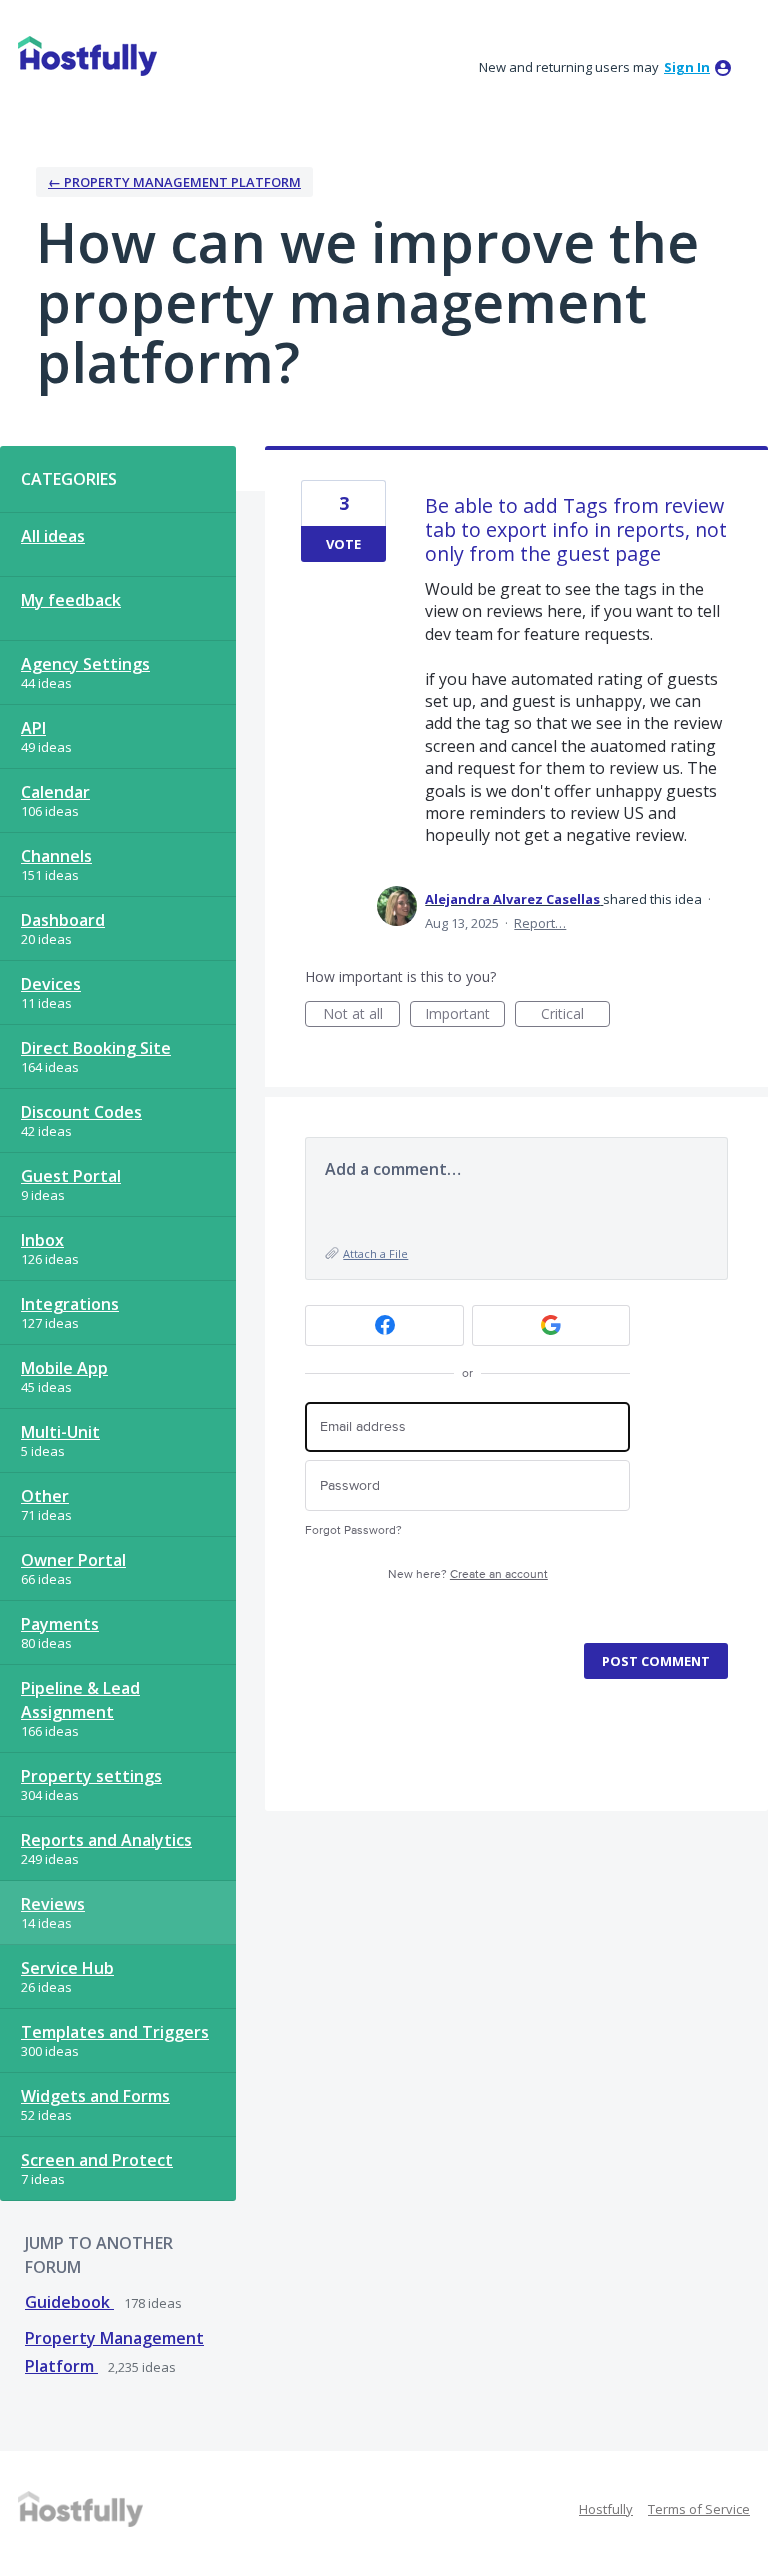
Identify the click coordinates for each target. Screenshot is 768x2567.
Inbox (42, 1240)
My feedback (71, 600)
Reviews (53, 1904)
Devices (51, 984)
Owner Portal (73, 1560)
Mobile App (64, 1368)
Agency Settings (85, 664)
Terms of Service (699, 2509)
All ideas (53, 536)
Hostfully (606, 2509)
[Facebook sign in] (384, 1325)
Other (45, 1496)
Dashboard (63, 920)
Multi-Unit (60, 1432)
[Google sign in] (551, 1325)
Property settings (91, 1776)
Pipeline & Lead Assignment (80, 1700)
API (33, 728)
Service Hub (67, 1968)
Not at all (361, 1015)
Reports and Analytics (106, 1840)
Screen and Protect (97, 2160)
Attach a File (375, 1253)
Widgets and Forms (95, 2096)
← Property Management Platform (174, 182)
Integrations (70, 1304)
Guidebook (69, 2302)
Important (465, 1015)
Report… (540, 923)
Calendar (55, 792)
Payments (60, 1624)
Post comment (656, 1661)
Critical (575, 1015)
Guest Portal (71, 1176)
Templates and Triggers (115, 2032)
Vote (343, 544)
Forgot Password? (353, 1530)
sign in (687, 67)
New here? (468, 1574)
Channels (56, 856)
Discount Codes (81, 1112)
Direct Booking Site (96, 1048)
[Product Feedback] (87, 56)
